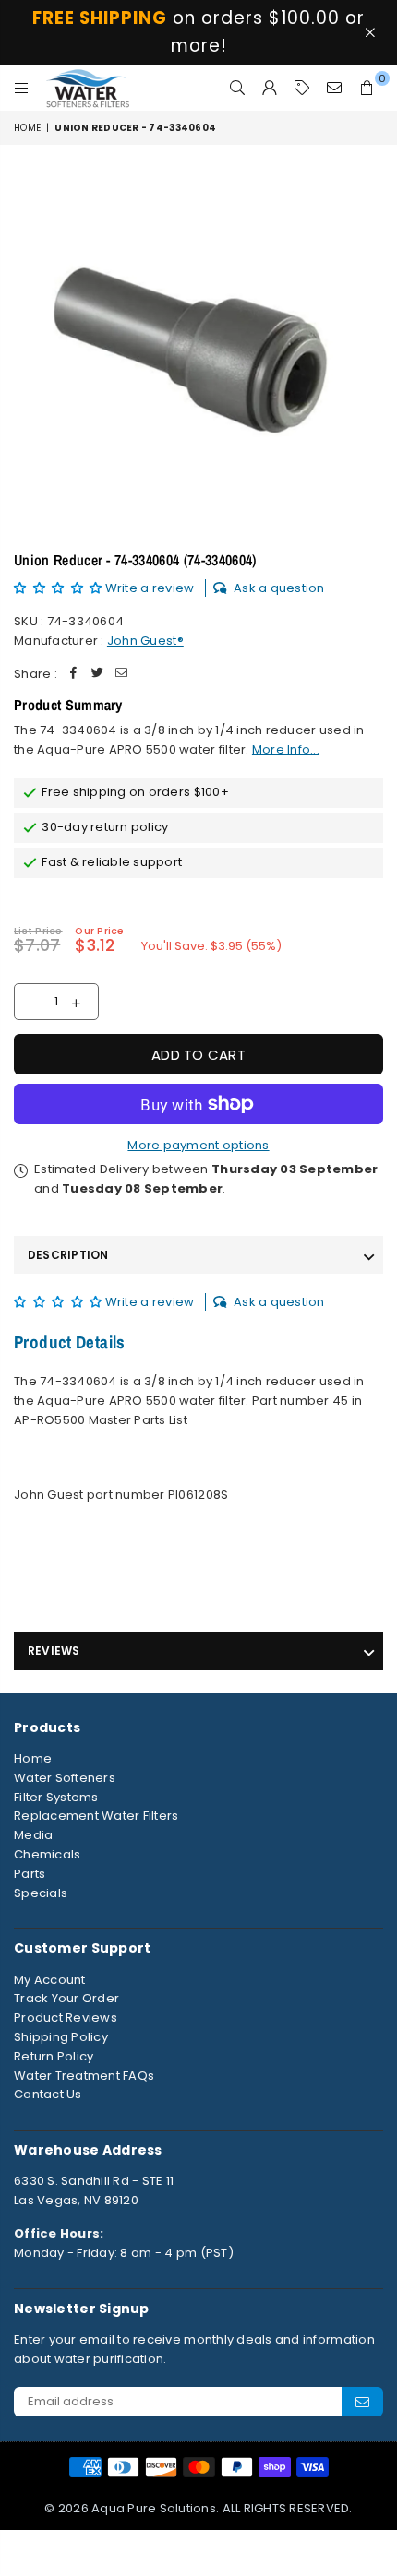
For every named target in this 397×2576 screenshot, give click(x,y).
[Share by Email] (122, 675)
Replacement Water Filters (96, 1816)
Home (27, 128)
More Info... (286, 749)
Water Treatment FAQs (84, 2076)
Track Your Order (66, 1998)
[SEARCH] (238, 88)
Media (33, 1835)
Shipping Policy (61, 2037)
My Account (50, 1980)
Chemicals (47, 1854)
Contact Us (48, 2094)
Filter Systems (56, 1797)
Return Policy (54, 2056)
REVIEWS (54, 1650)
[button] (60, 588)
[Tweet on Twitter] (98, 675)
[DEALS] (302, 88)
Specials (41, 1893)
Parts (30, 1874)
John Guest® (145, 641)
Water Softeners (65, 1778)
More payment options (198, 1145)
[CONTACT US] (335, 88)
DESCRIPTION (68, 1255)
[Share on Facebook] (74, 675)
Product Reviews (66, 2018)
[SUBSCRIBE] (362, 2402)
